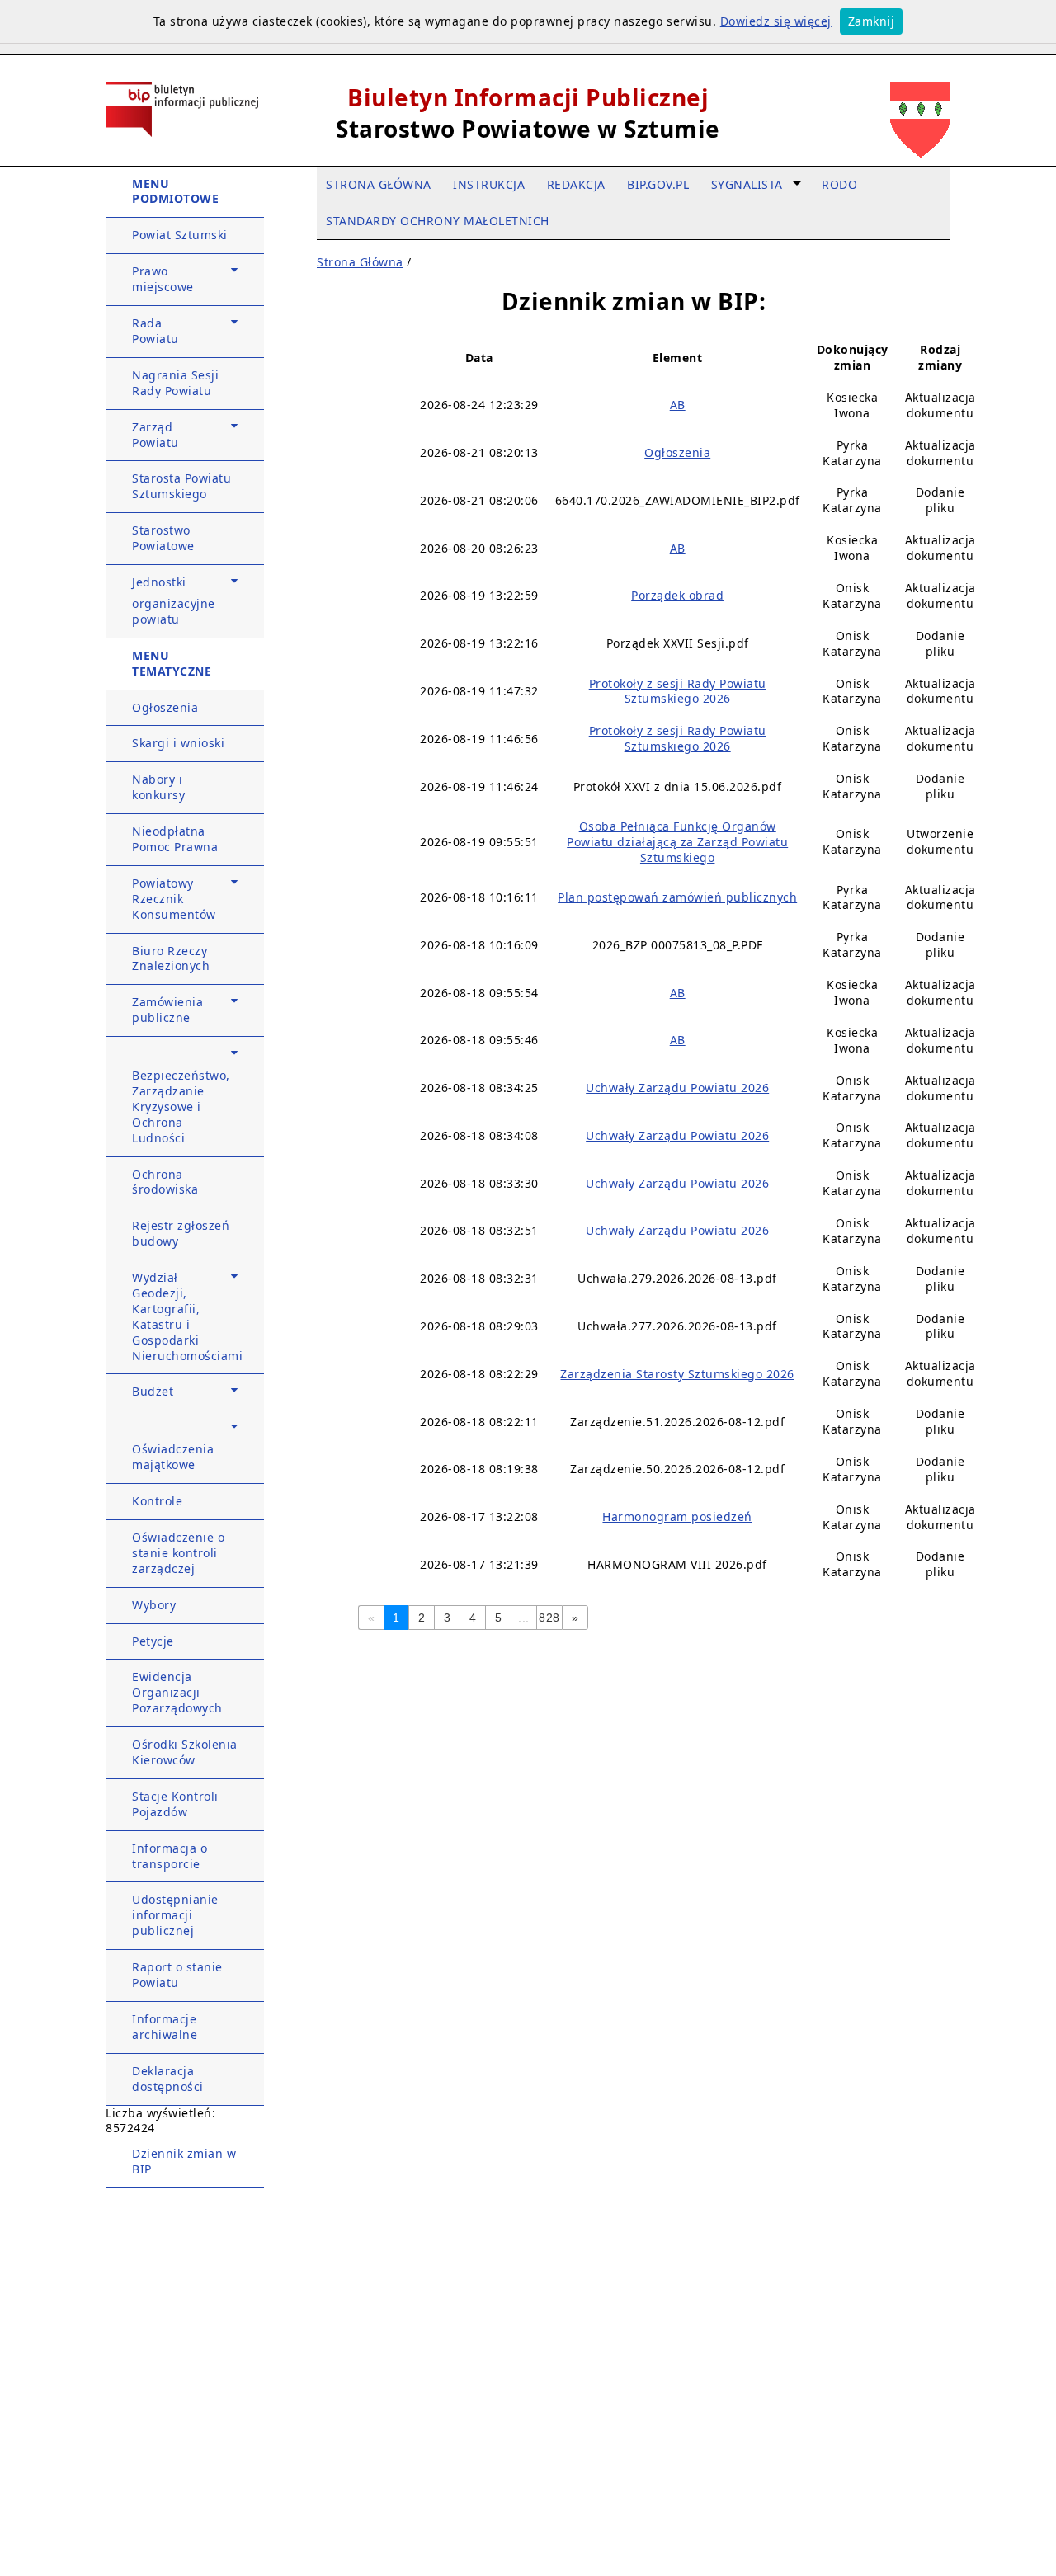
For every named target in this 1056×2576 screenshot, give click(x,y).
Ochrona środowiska (165, 1182)
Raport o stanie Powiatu (177, 1975)
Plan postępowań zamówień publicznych (677, 897)
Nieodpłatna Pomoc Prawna (175, 839)
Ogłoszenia (165, 707)
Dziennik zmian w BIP (184, 2161)
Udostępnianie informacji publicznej (175, 1915)
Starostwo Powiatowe (163, 538)
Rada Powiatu (156, 331)
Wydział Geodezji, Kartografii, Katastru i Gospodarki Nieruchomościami (187, 1316)
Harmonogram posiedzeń (677, 1516)
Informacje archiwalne (165, 2027)
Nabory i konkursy (158, 787)
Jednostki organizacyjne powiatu (174, 600)
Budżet (153, 1391)
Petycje (153, 1641)
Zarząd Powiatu (156, 435)
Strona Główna (360, 262)
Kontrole (157, 1501)
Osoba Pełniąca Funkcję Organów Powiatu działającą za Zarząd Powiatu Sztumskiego (677, 842)
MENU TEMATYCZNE (172, 663)
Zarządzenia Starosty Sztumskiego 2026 (677, 1374)
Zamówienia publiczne (167, 1010)
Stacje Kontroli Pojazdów (175, 1804)
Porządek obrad (677, 595)
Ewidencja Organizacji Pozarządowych (177, 1692)
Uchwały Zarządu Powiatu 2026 (677, 1088)
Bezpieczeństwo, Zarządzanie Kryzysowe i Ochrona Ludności (181, 1107)
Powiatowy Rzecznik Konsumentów (174, 899)
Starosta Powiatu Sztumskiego (181, 486)
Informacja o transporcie (170, 1856)
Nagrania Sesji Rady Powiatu (175, 383)
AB (678, 405)
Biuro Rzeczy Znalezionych (171, 958)
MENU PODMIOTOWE (175, 191)
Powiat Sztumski (180, 235)
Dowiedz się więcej (776, 21)
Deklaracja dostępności (168, 2079)
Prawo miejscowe (163, 279)
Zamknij (872, 21)
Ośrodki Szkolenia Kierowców (185, 1752)
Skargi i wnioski (178, 743)
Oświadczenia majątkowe (173, 1457)
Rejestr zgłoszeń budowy (181, 1233)
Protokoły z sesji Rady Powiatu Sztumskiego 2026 (678, 691)
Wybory (154, 1605)
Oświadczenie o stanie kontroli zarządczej (178, 1553)
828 (549, 1618)
